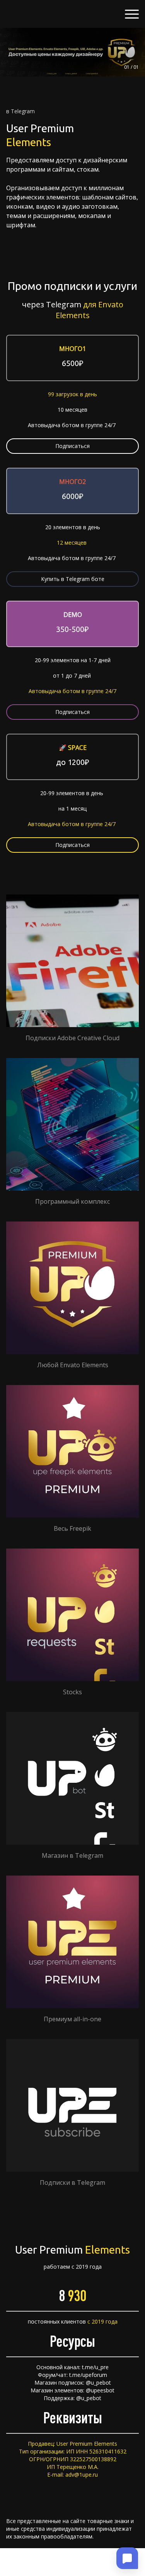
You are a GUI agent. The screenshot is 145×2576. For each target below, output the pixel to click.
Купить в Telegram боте (73, 579)
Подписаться (72, 446)
